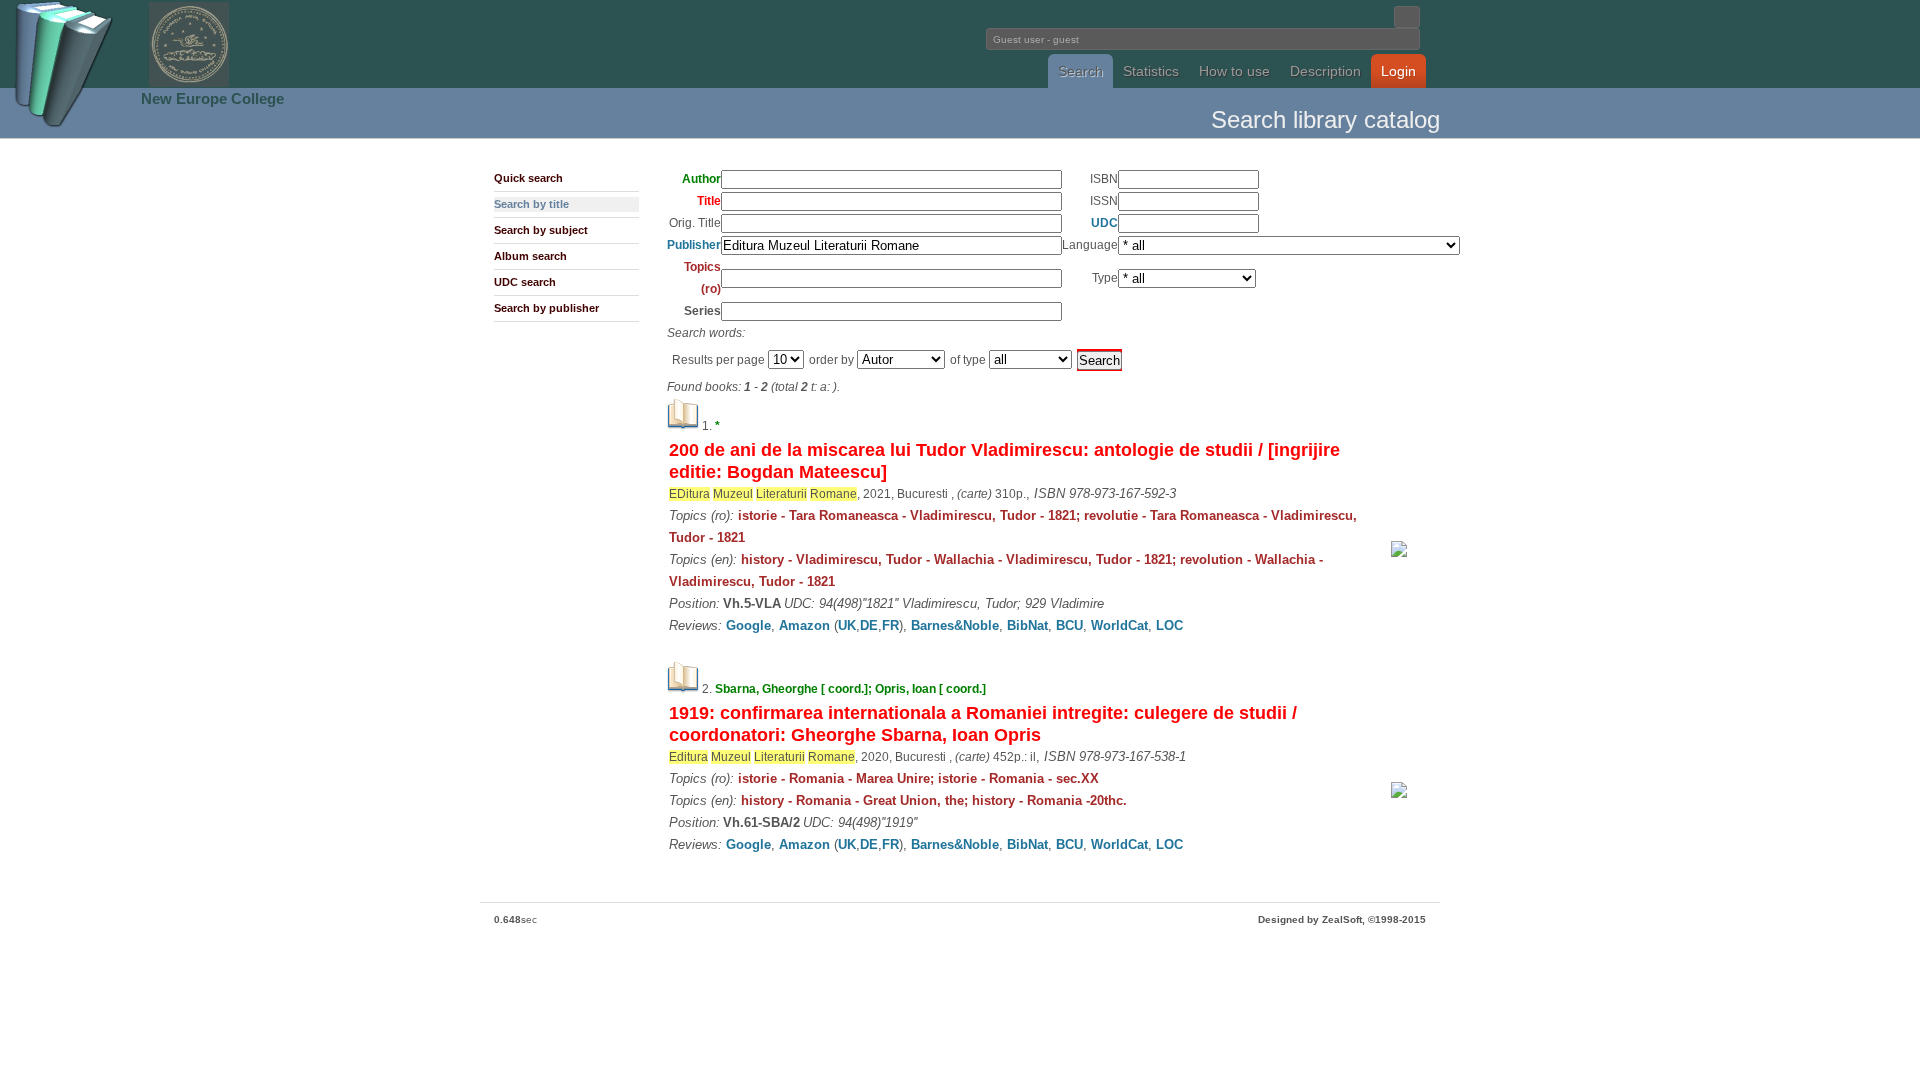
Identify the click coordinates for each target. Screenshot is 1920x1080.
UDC (1104, 223)
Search (1080, 71)
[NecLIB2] (189, 83)
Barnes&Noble (955, 625)
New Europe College (212, 98)
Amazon (804, 625)
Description (1325, 71)
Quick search (528, 178)
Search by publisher (546, 308)
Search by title (531, 204)
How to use (1234, 71)
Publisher (694, 245)
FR (890, 625)
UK (847, 625)
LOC (1169, 625)
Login (1398, 71)
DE (869, 625)
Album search (530, 256)
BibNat (1027, 625)
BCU (1069, 625)
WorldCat (1119, 625)
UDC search (525, 282)
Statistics (1151, 71)
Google (748, 625)
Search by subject (541, 230)
